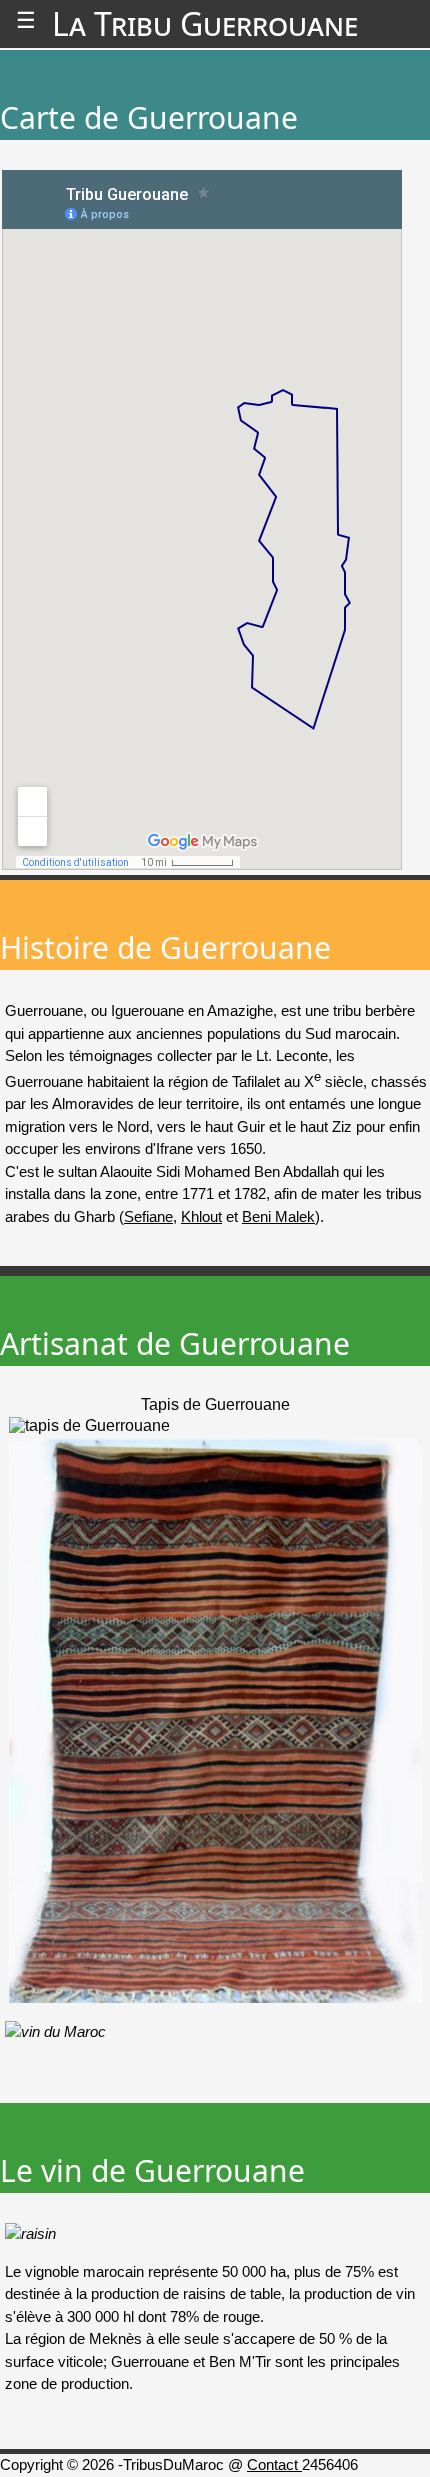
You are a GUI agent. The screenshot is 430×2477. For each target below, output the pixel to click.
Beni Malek (278, 1216)
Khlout (201, 1216)
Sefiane (148, 1216)
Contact (274, 2464)
